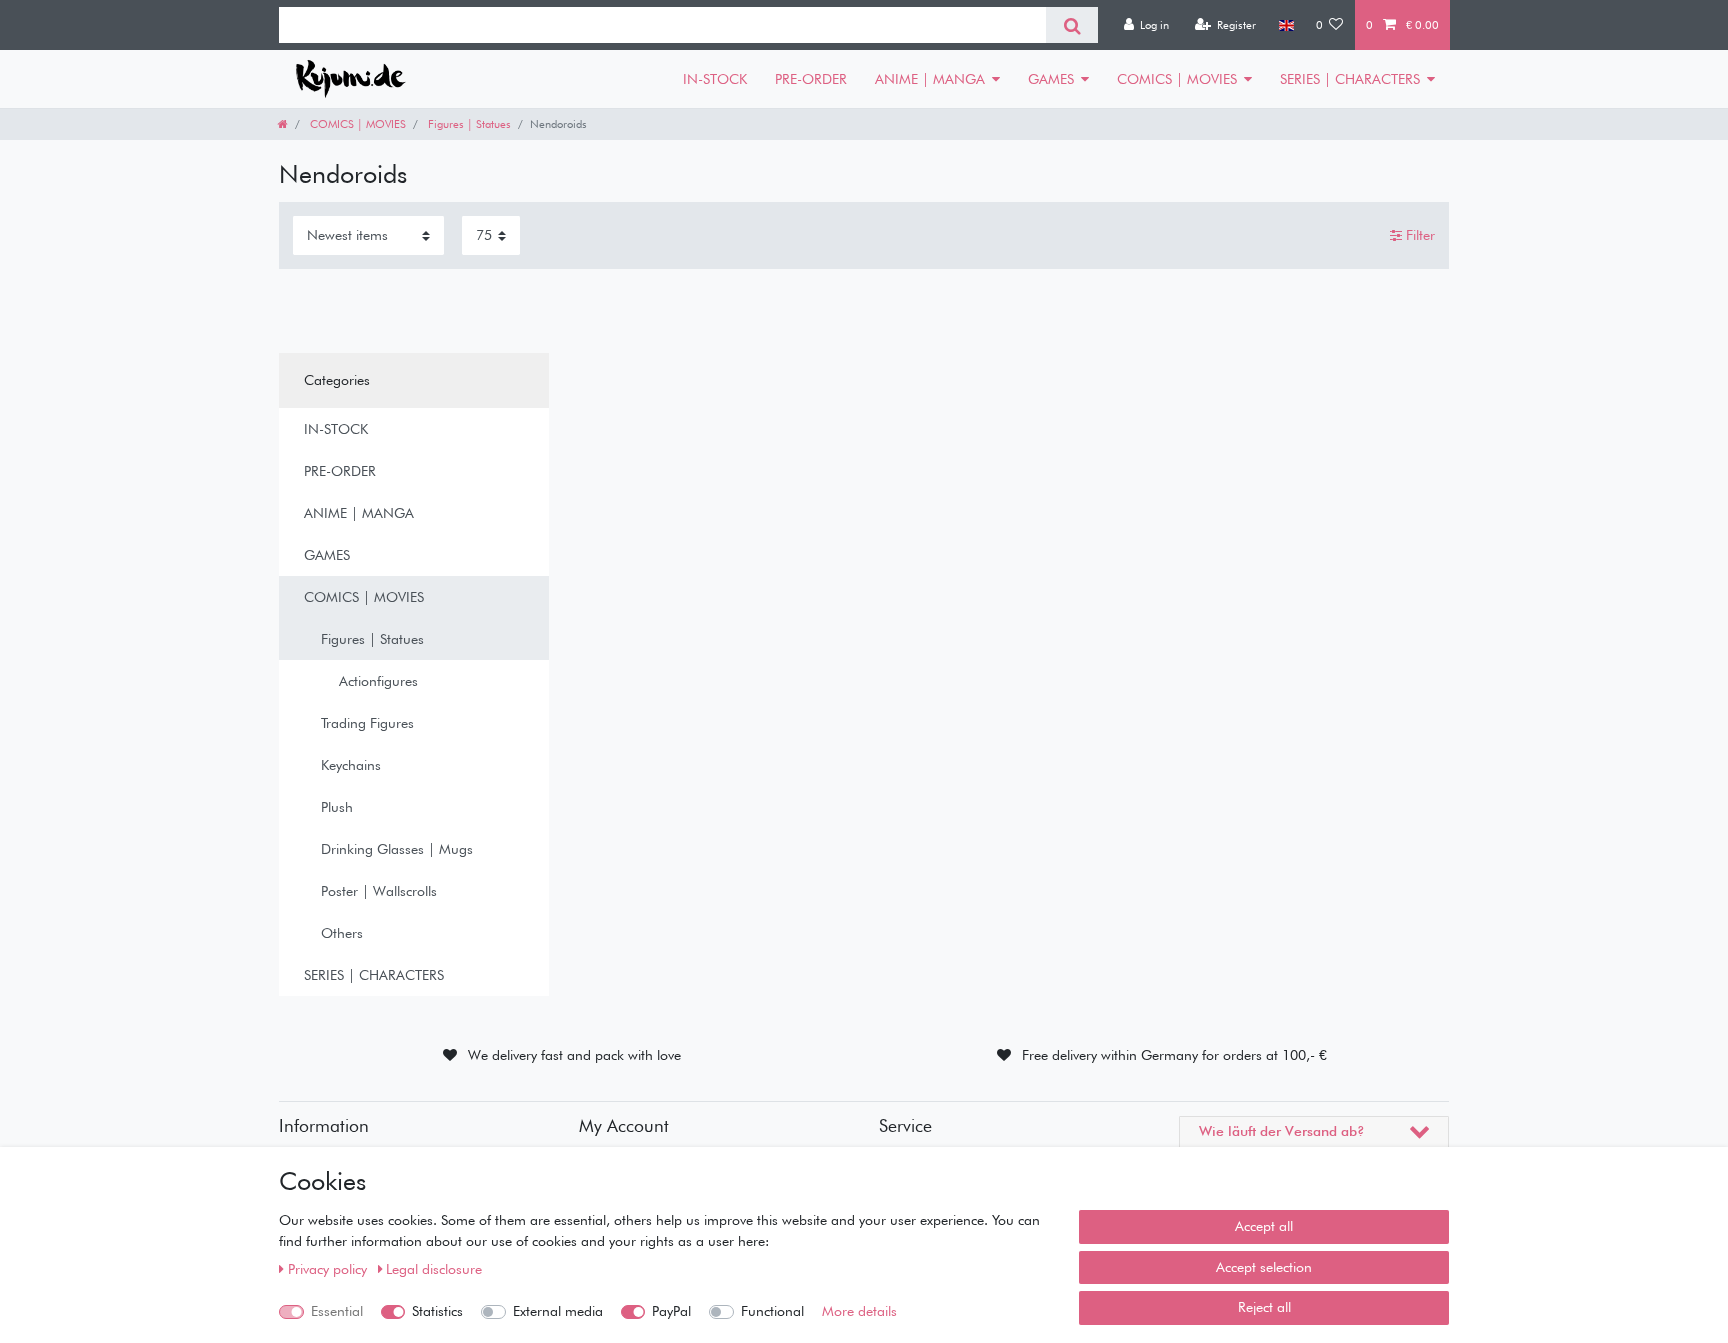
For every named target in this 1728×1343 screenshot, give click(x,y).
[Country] (1285, 25)
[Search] (1071, 25)
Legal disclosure (434, 1269)
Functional (772, 1311)
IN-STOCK (715, 79)
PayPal (671, 1311)
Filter (1418, 235)
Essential (337, 1311)
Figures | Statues (468, 124)
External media (558, 1311)
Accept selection (1264, 1267)
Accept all (1264, 1226)
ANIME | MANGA (930, 79)
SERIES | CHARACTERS (1350, 79)
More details (859, 1311)
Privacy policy (329, 1269)
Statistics (437, 1311)
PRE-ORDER (811, 79)
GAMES (1051, 79)
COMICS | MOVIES (1177, 79)
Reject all (1264, 1307)
